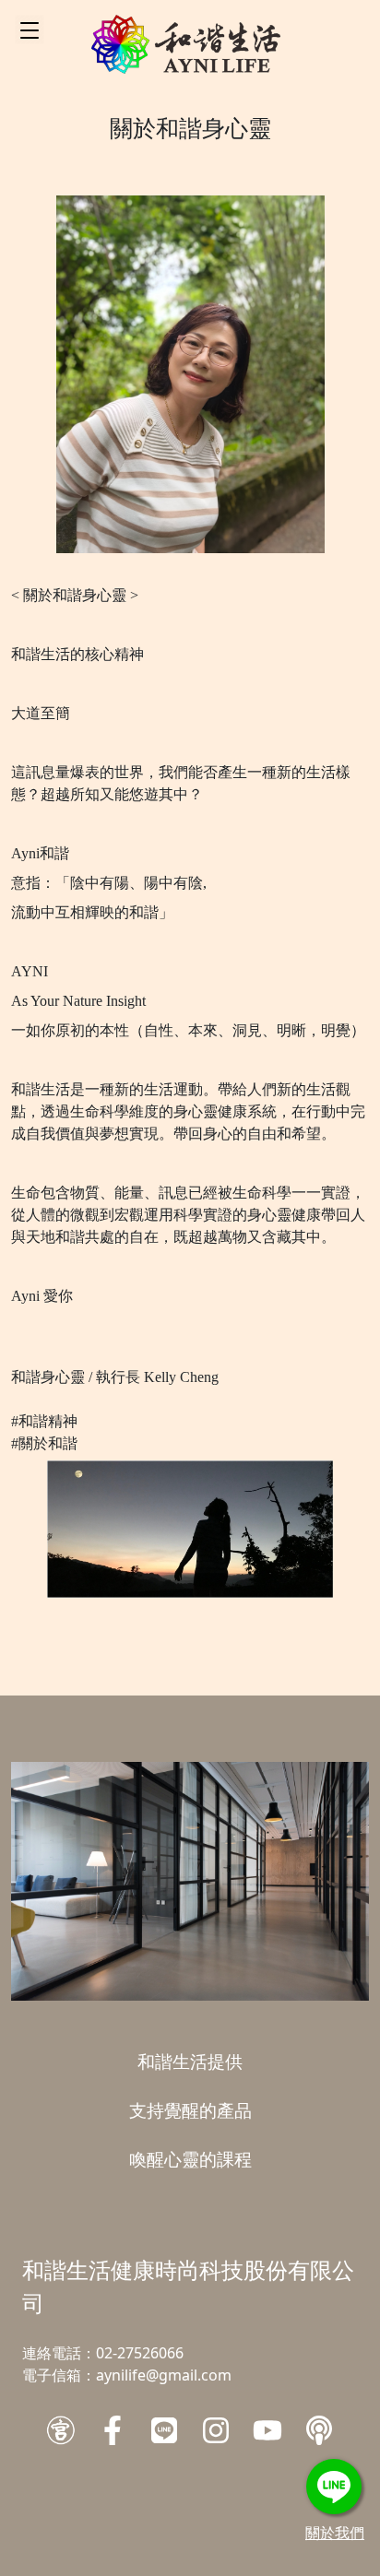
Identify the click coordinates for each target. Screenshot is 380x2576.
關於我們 (335, 2533)
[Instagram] (216, 2430)
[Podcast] (319, 2430)
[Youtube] (267, 2430)
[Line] (164, 2430)
